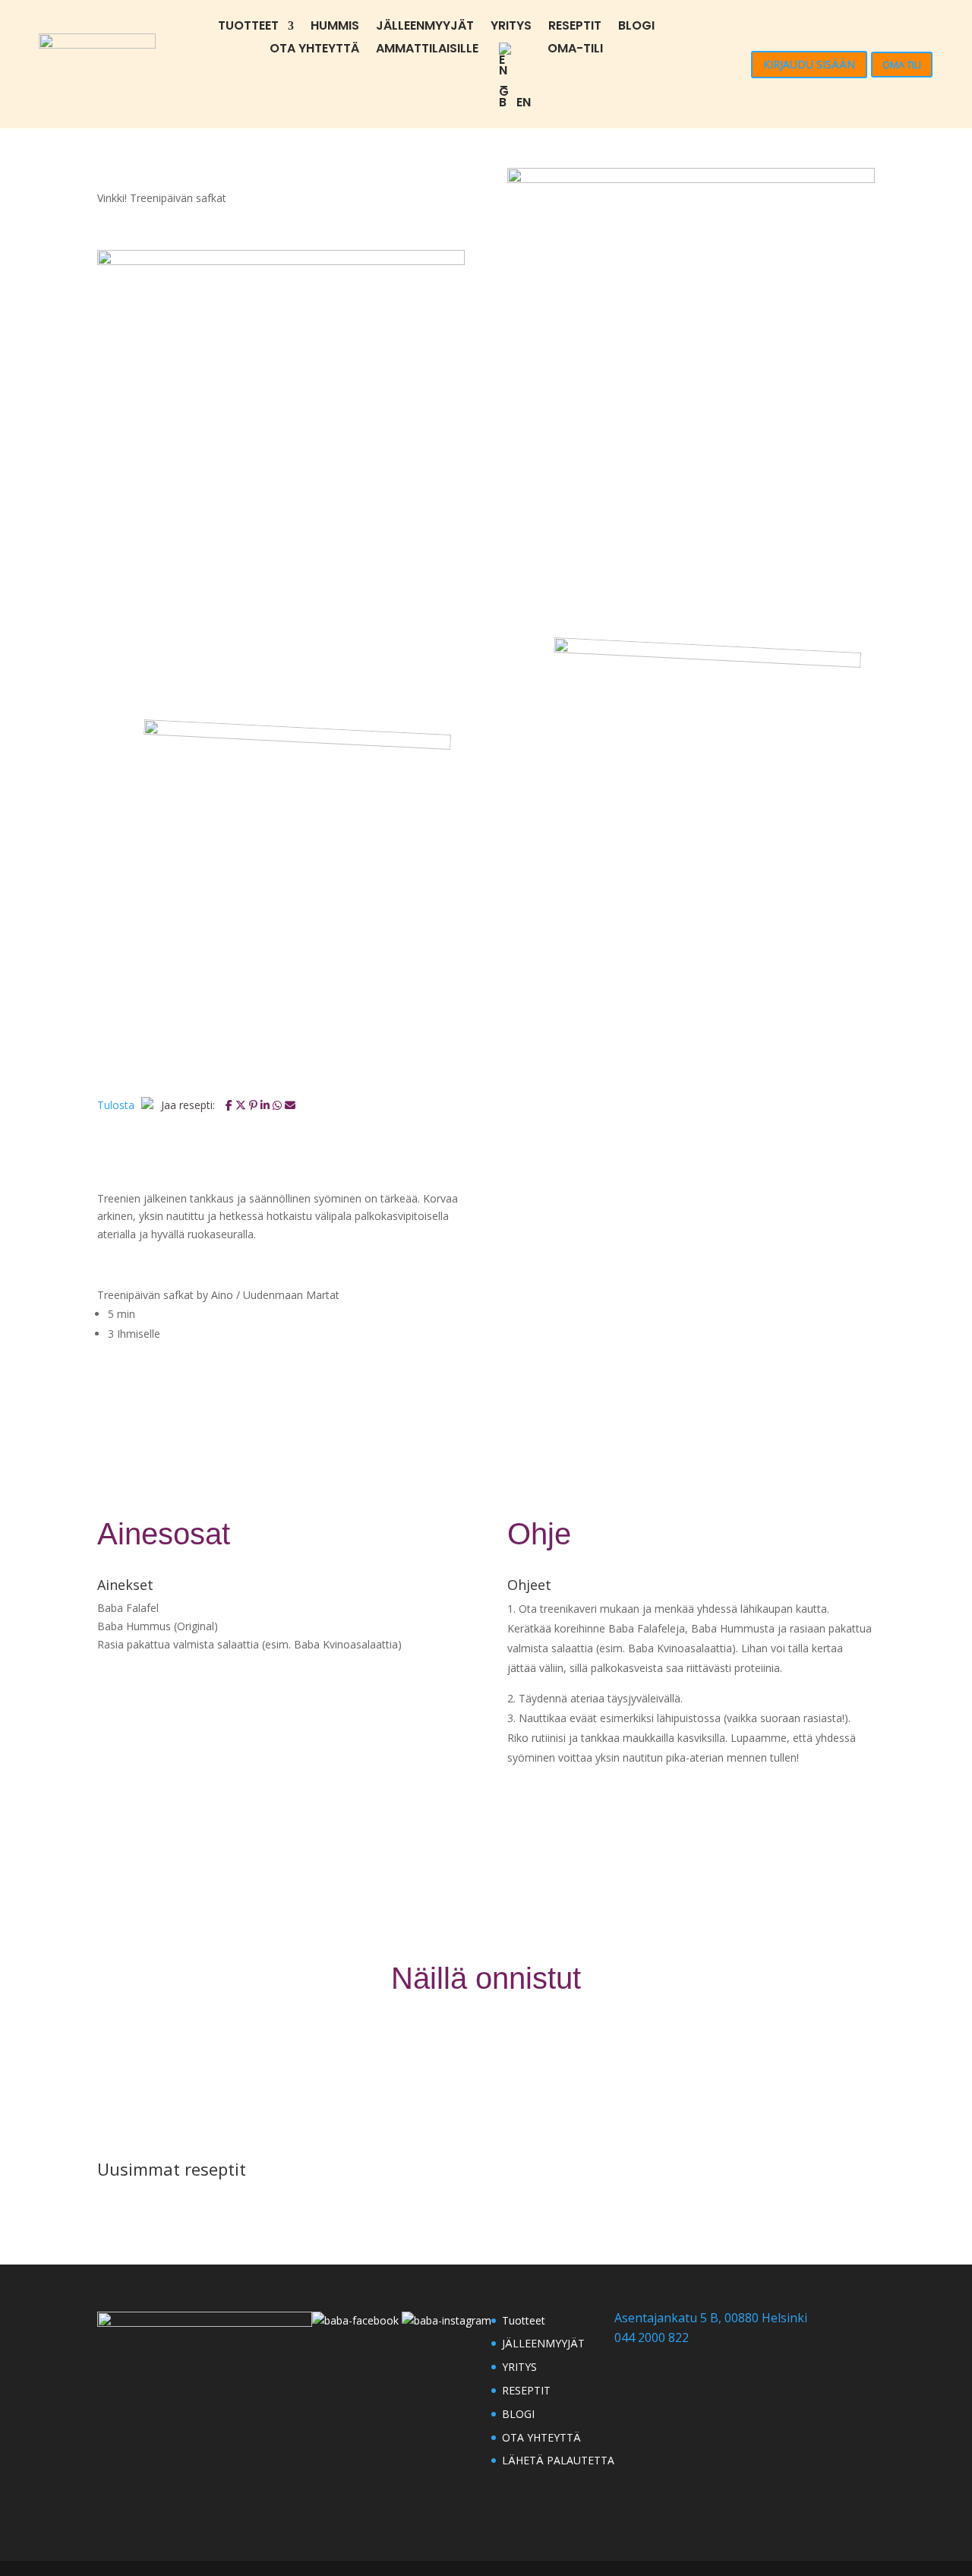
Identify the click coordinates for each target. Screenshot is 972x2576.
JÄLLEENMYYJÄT (425, 27)
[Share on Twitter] (242, 1105)
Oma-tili (575, 50)
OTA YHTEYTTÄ (314, 50)
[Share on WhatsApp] (279, 1105)
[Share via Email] (290, 1105)
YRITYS (511, 27)
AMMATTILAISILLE (427, 50)
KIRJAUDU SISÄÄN (809, 64)
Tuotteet (248, 27)
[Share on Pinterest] (255, 1105)
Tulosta (117, 1105)
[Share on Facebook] (230, 1105)
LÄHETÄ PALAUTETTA (558, 2460)
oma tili (902, 65)
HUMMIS (335, 27)
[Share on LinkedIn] (267, 1105)
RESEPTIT (575, 27)
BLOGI (636, 27)
